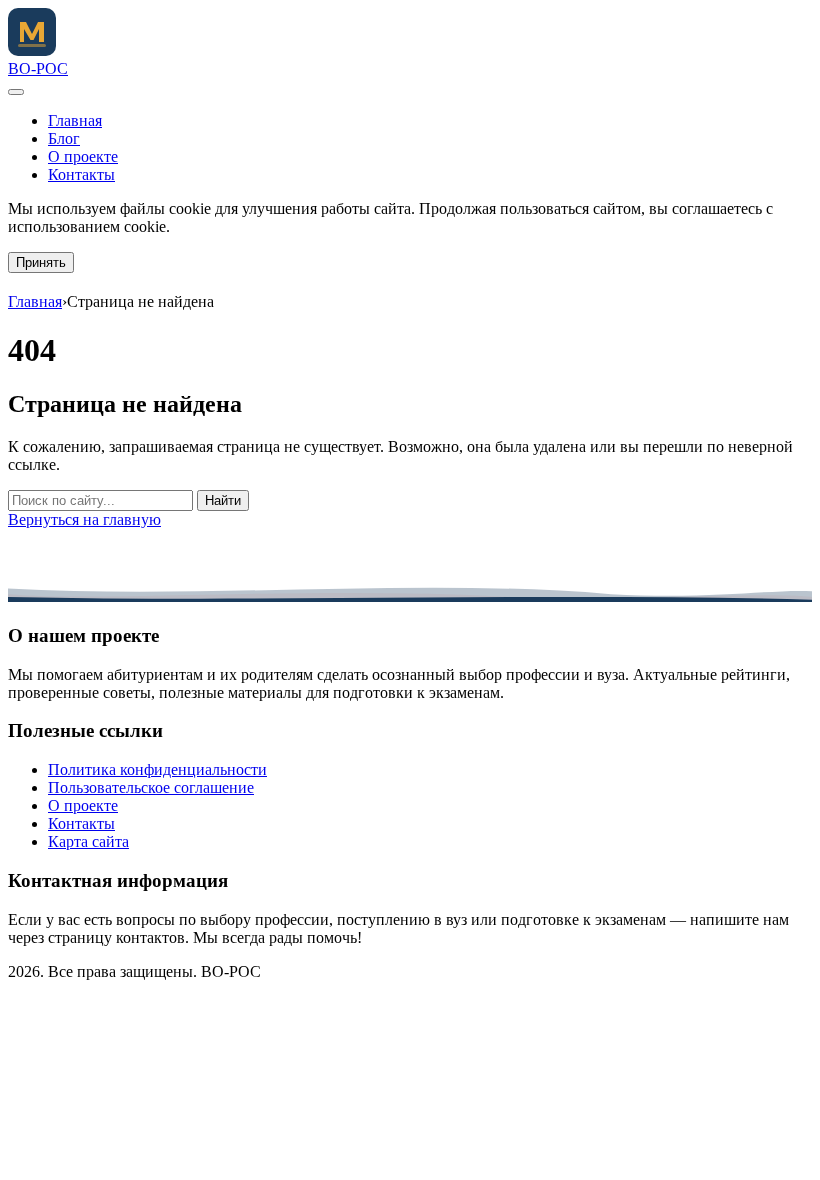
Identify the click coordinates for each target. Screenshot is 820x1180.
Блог (64, 138)
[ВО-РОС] (32, 50)
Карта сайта (88, 841)
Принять (41, 262)
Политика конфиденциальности (157, 769)
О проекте (83, 156)
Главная (75, 120)
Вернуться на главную (84, 519)
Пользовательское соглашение (151, 787)
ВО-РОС (38, 68)
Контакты (81, 174)
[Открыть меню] (16, 92)
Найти (223, 500)
